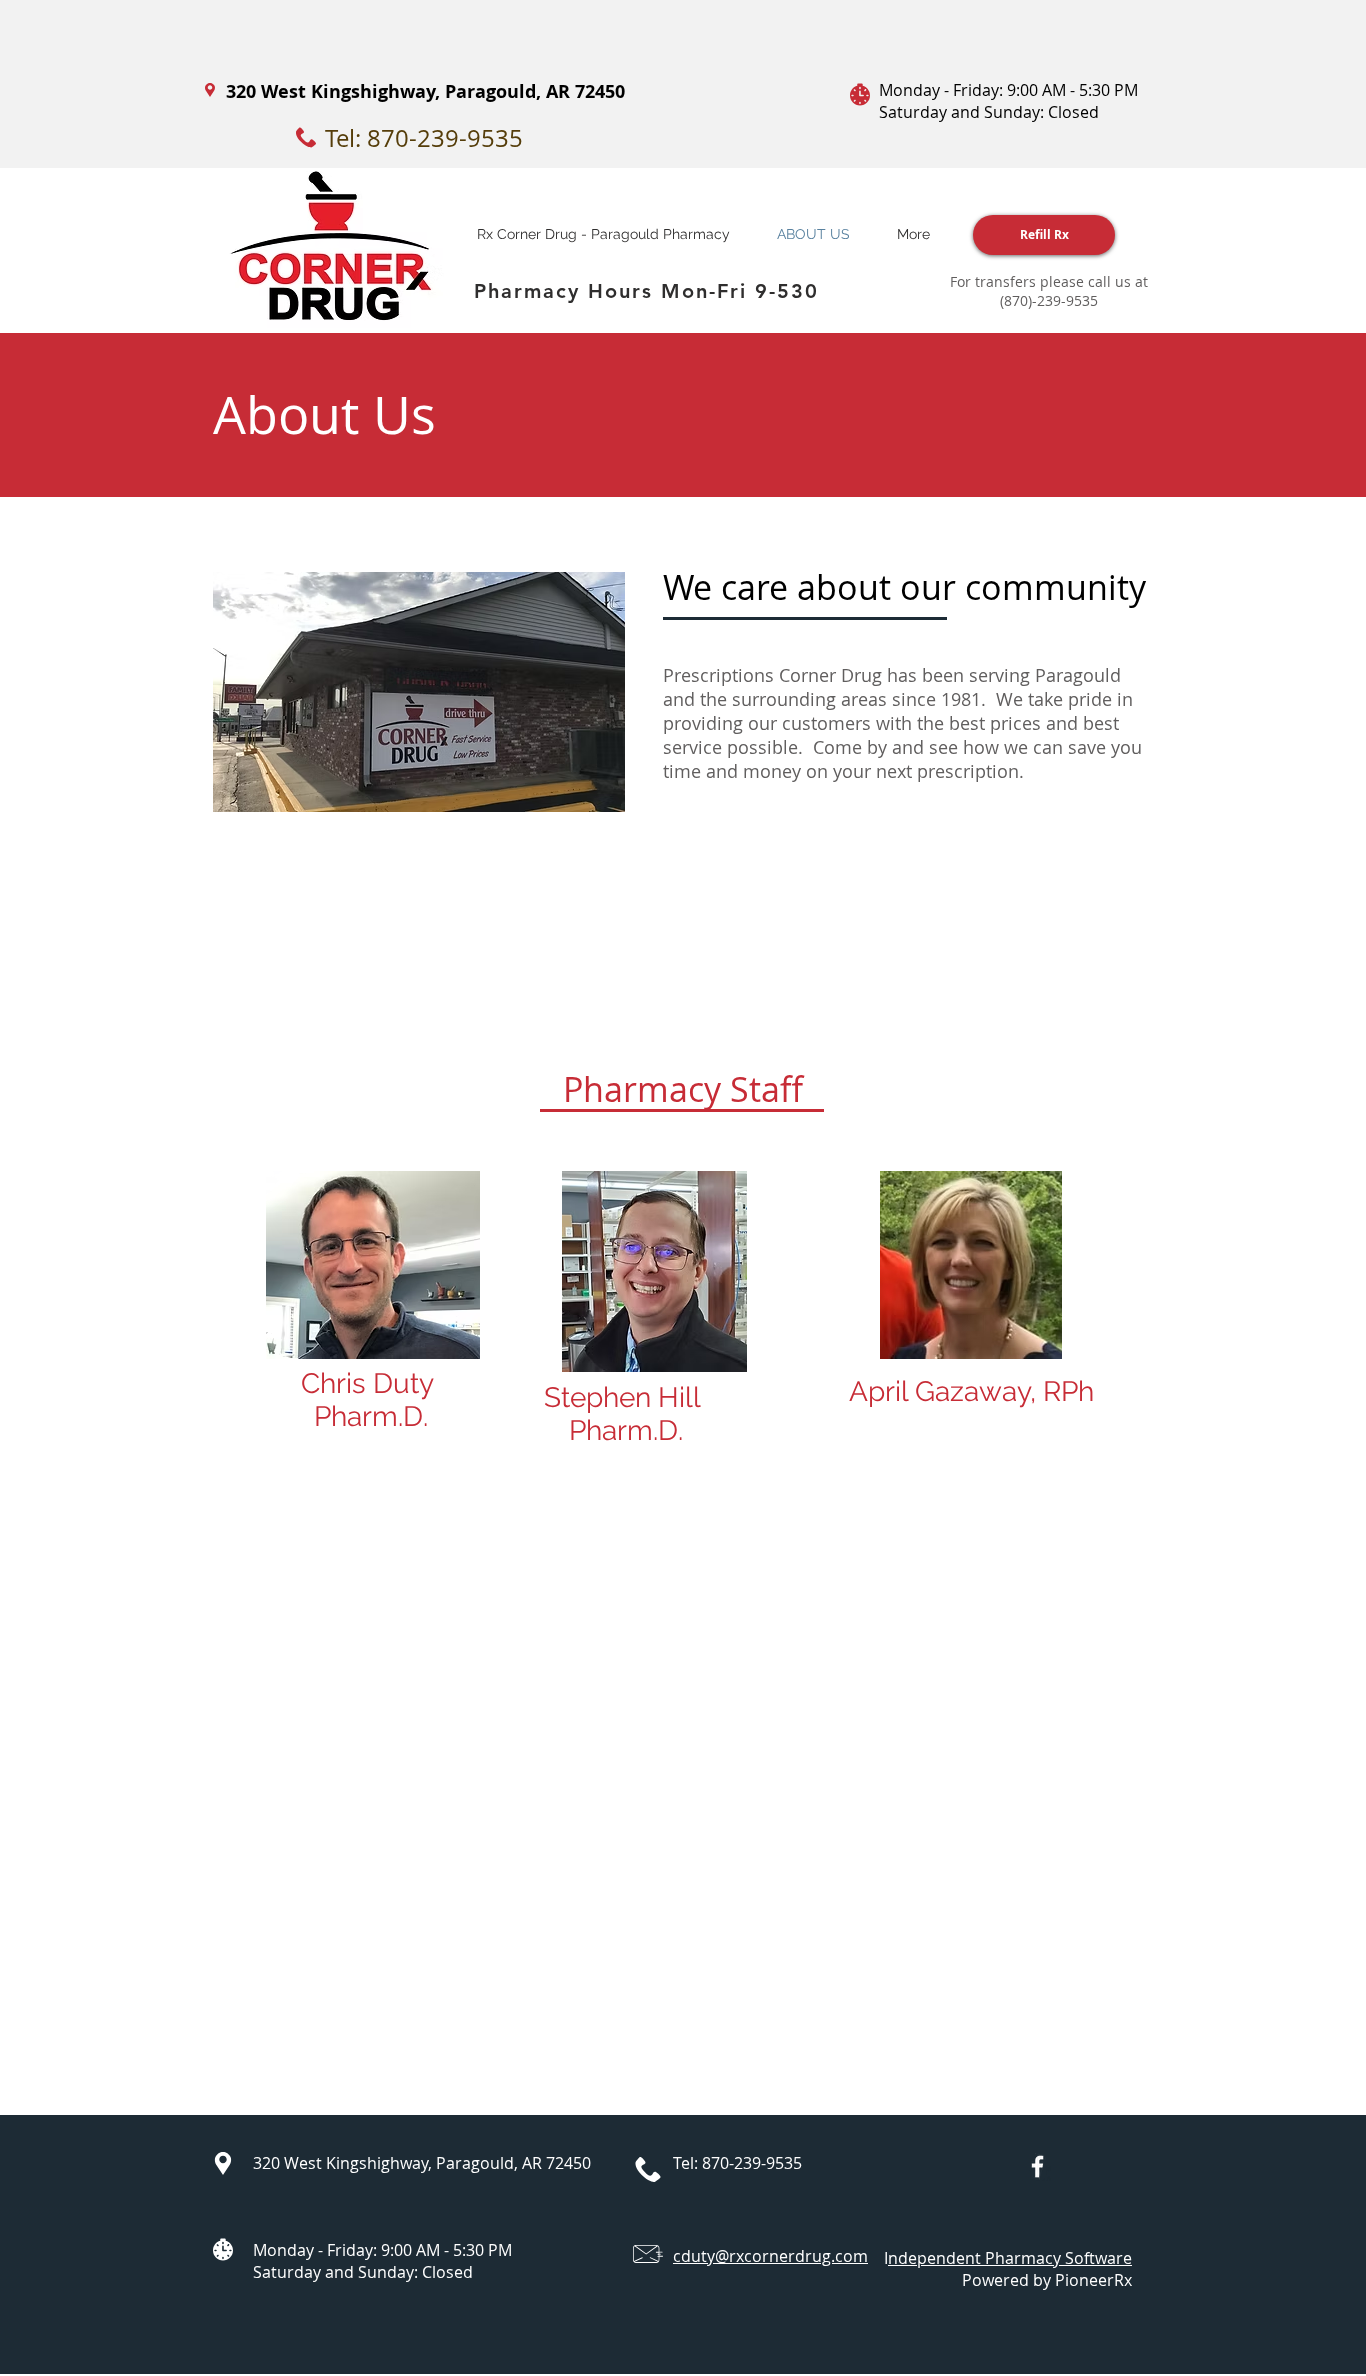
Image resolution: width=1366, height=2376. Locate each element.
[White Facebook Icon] (1037, 2166)
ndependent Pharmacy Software (1010, 2258)
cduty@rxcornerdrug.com (770, 2256)
